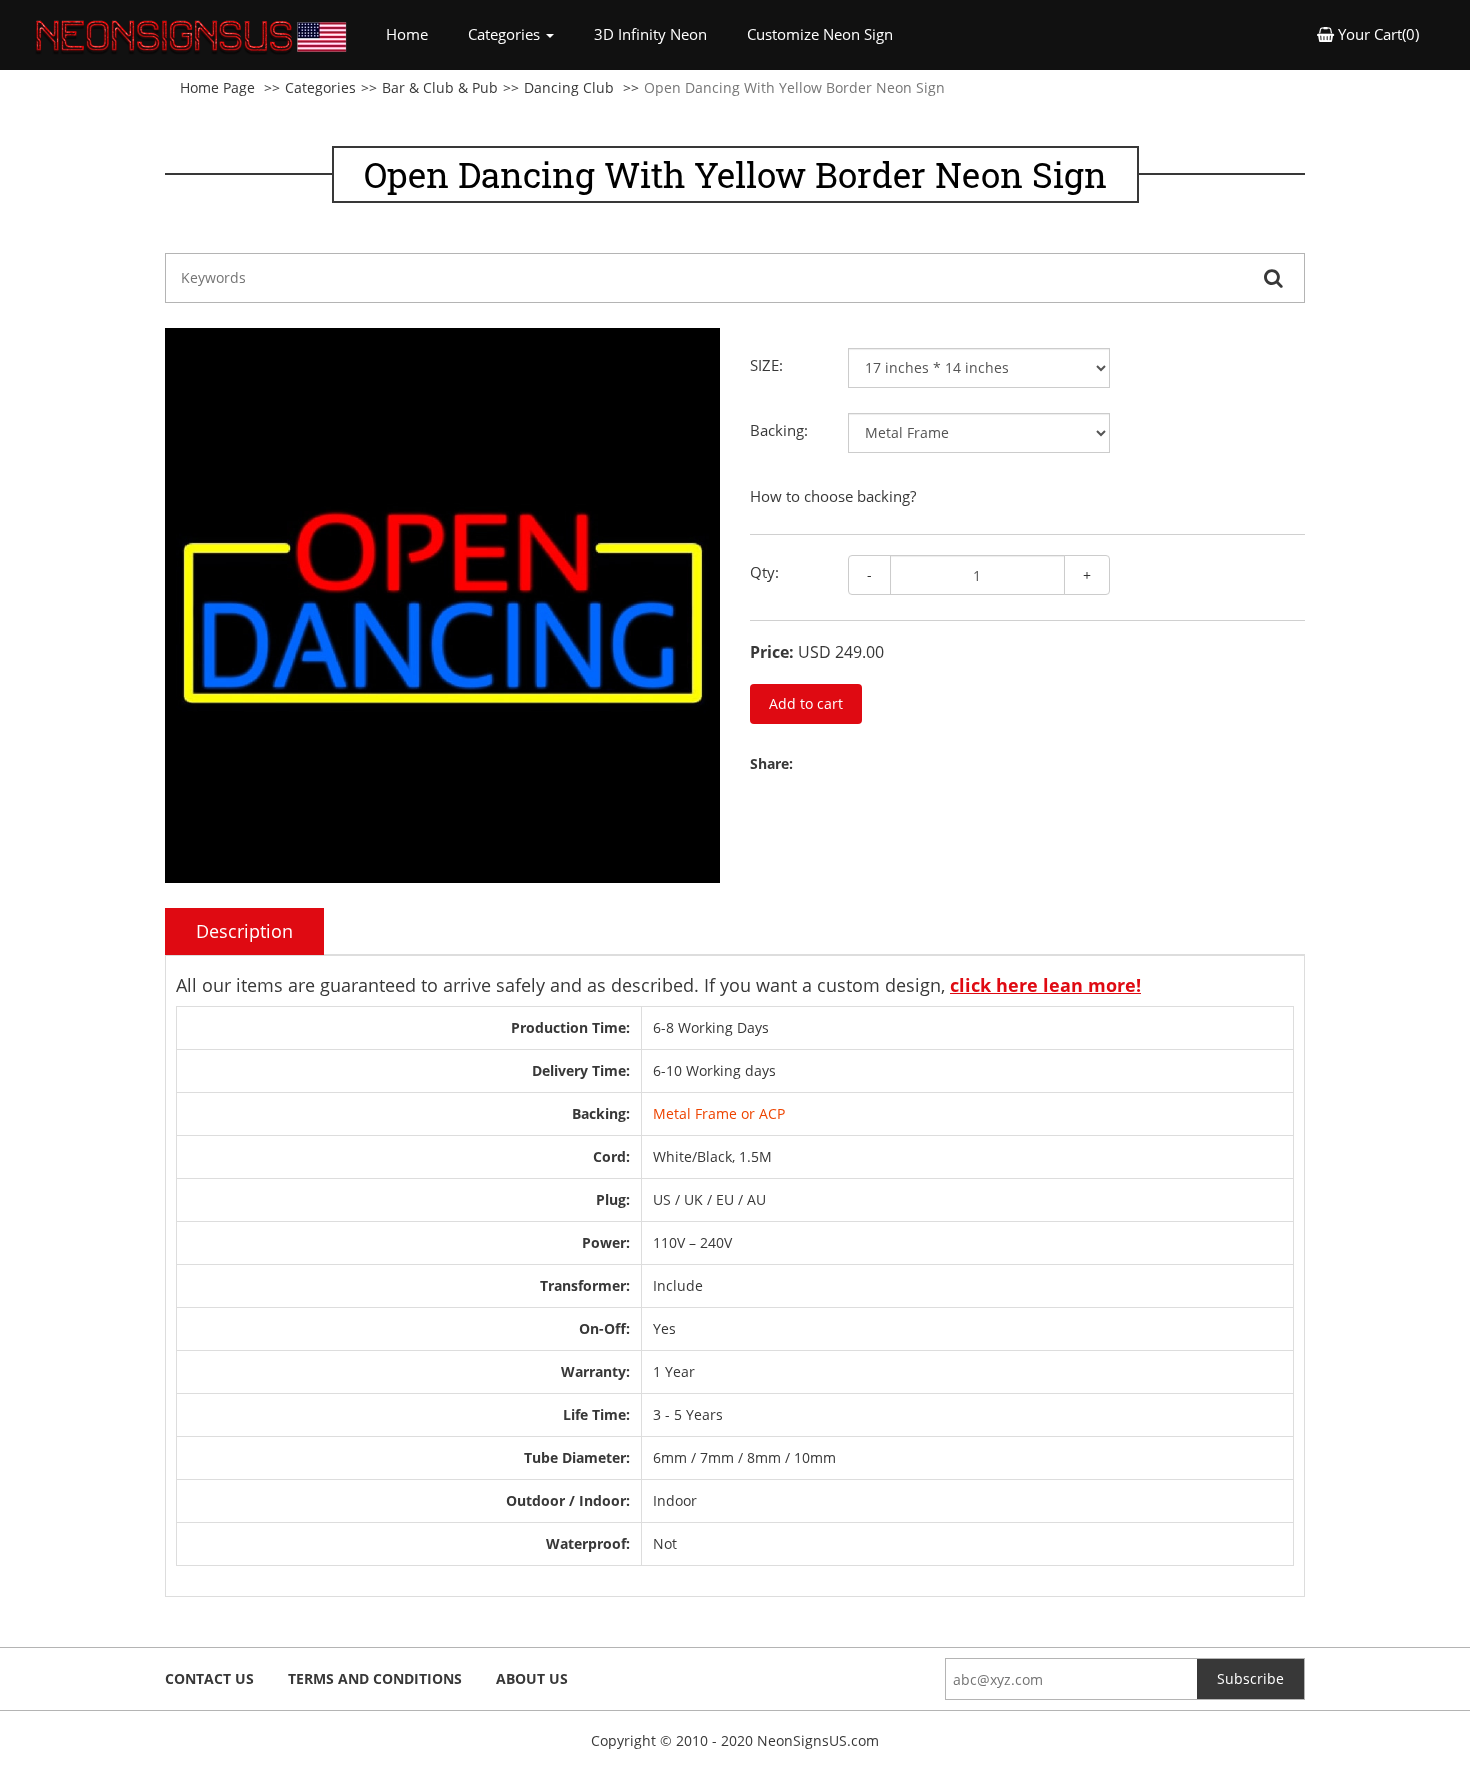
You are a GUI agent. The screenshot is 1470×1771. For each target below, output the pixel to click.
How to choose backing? (833, 496)
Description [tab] (244, 931)
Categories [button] (506, 34)
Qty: (764, 572)
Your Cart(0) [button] (1376, 34)
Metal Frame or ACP (719, 1113)
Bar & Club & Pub (440, 87)
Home (417, 33)
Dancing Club (569, 87)
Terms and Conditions (375, 1678)
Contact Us (209, 1678)
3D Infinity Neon (650, 34)
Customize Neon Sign (820, 34)
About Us (532, 1678)
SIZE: (766, 365)
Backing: (779, 430)
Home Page (217, 87)
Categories (320, 87)
